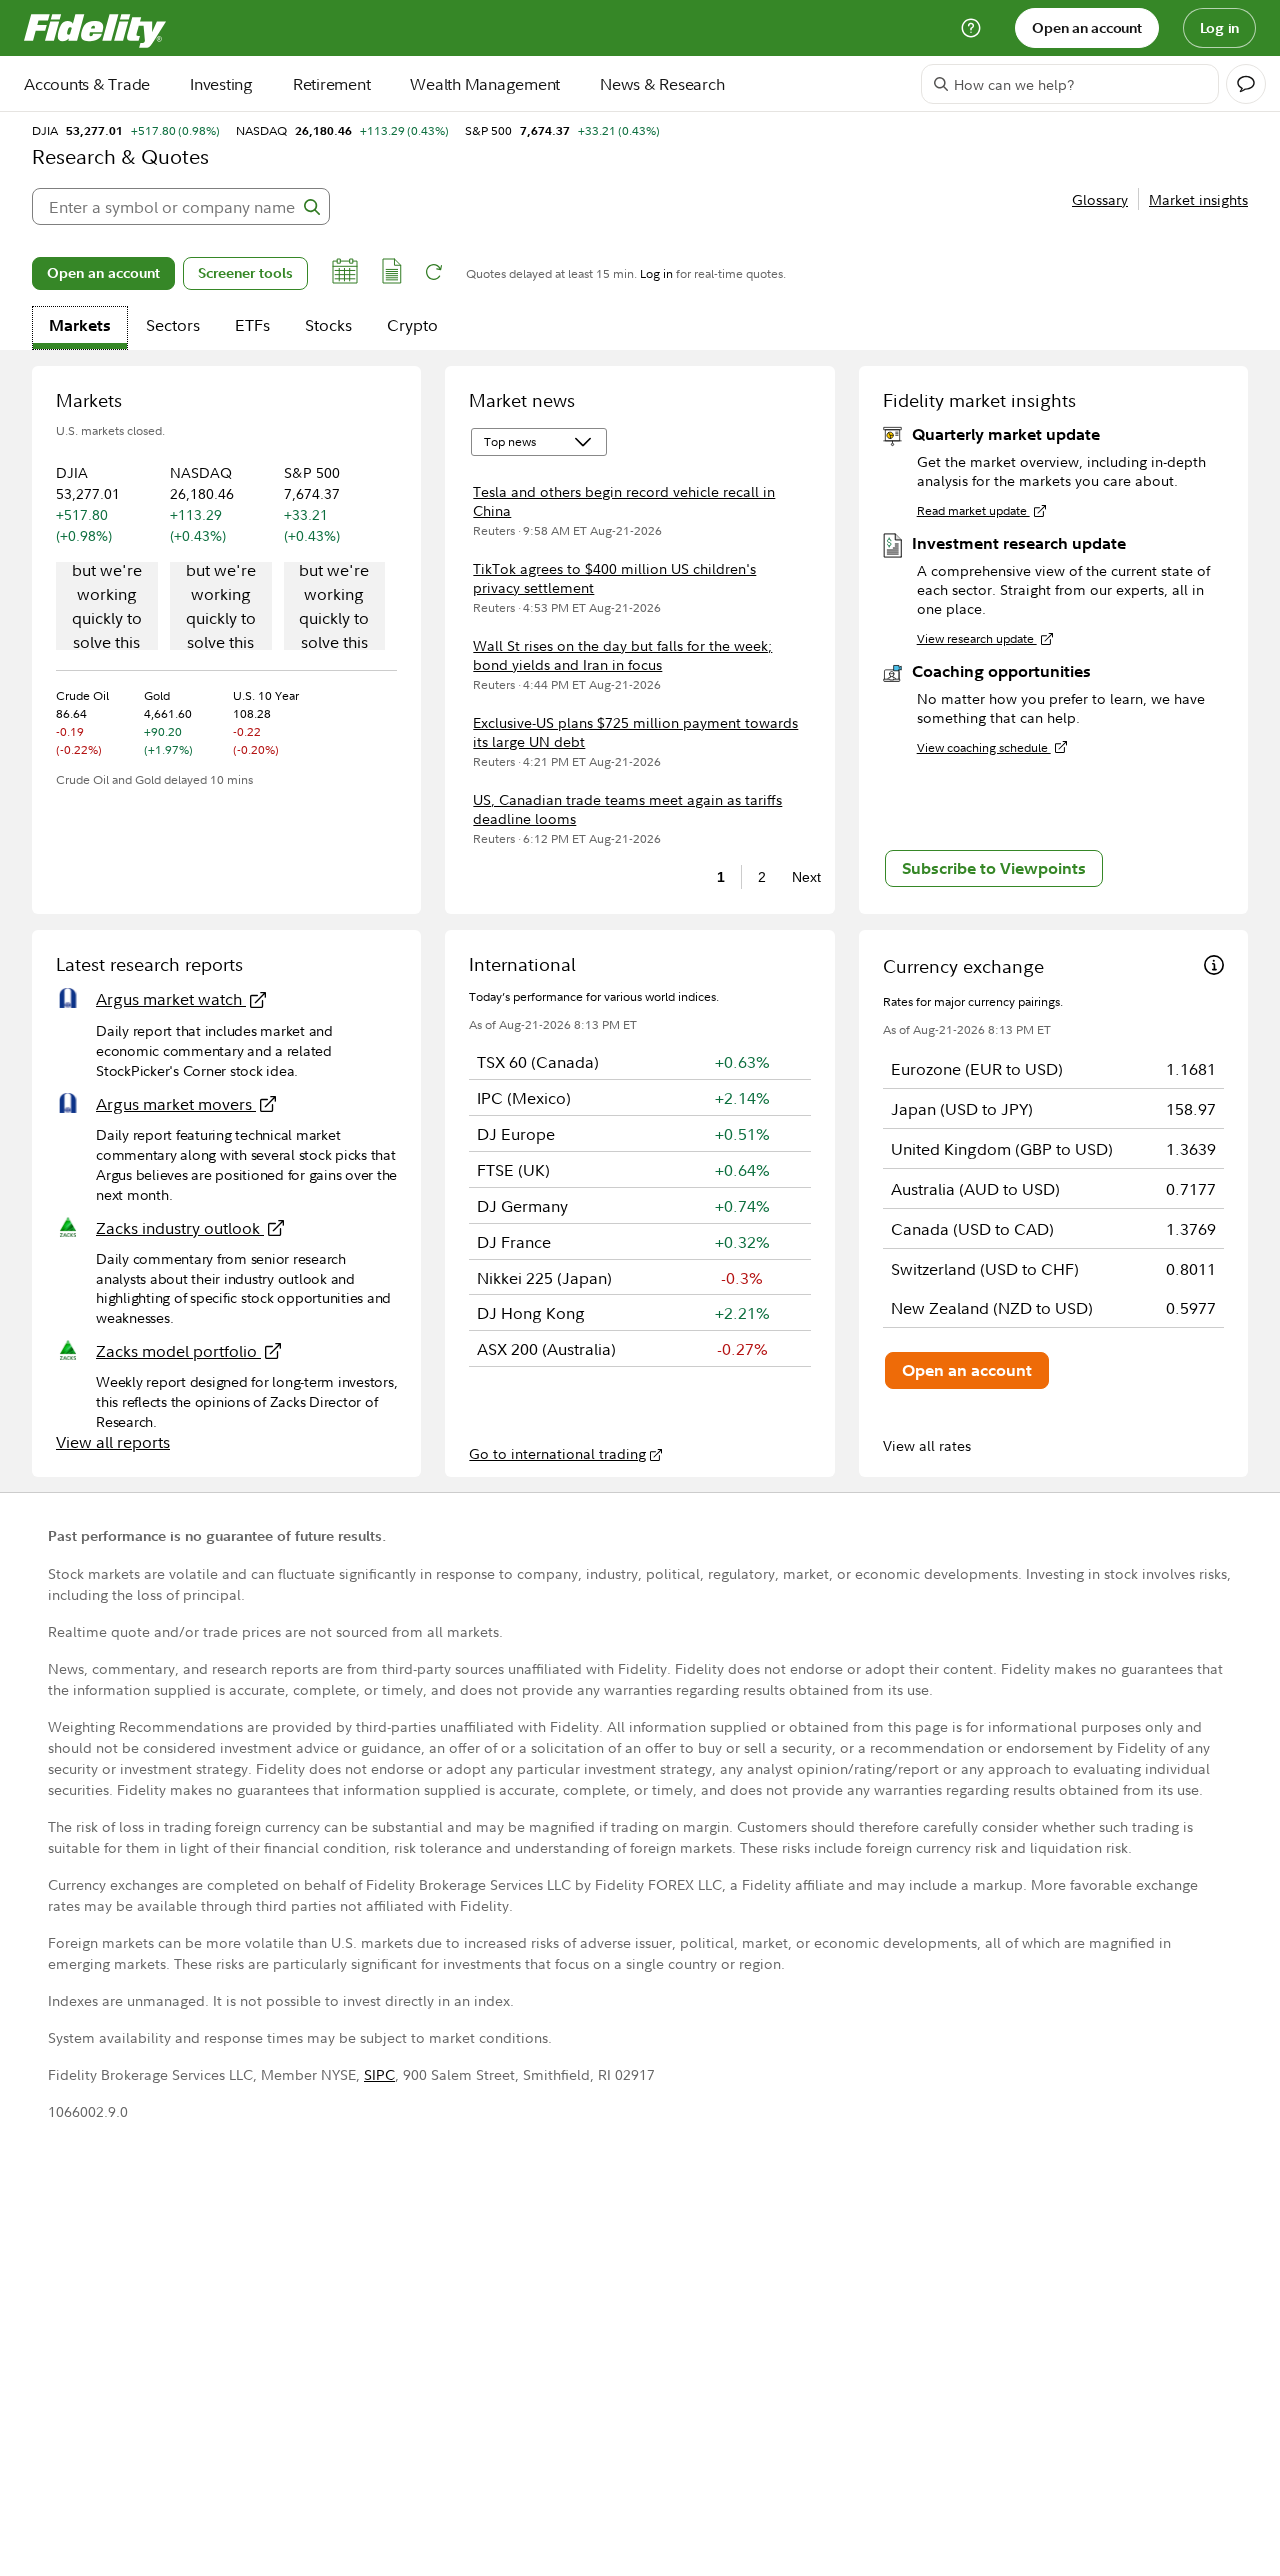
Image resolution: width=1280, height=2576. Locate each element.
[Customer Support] (971, 28)
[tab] (80, 328)
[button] (345, 274)
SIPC (379, 2075)
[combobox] (181, 206)
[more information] (1214, 967)
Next (801, 877)
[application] (107, 608)
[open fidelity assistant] (1246, 84)
